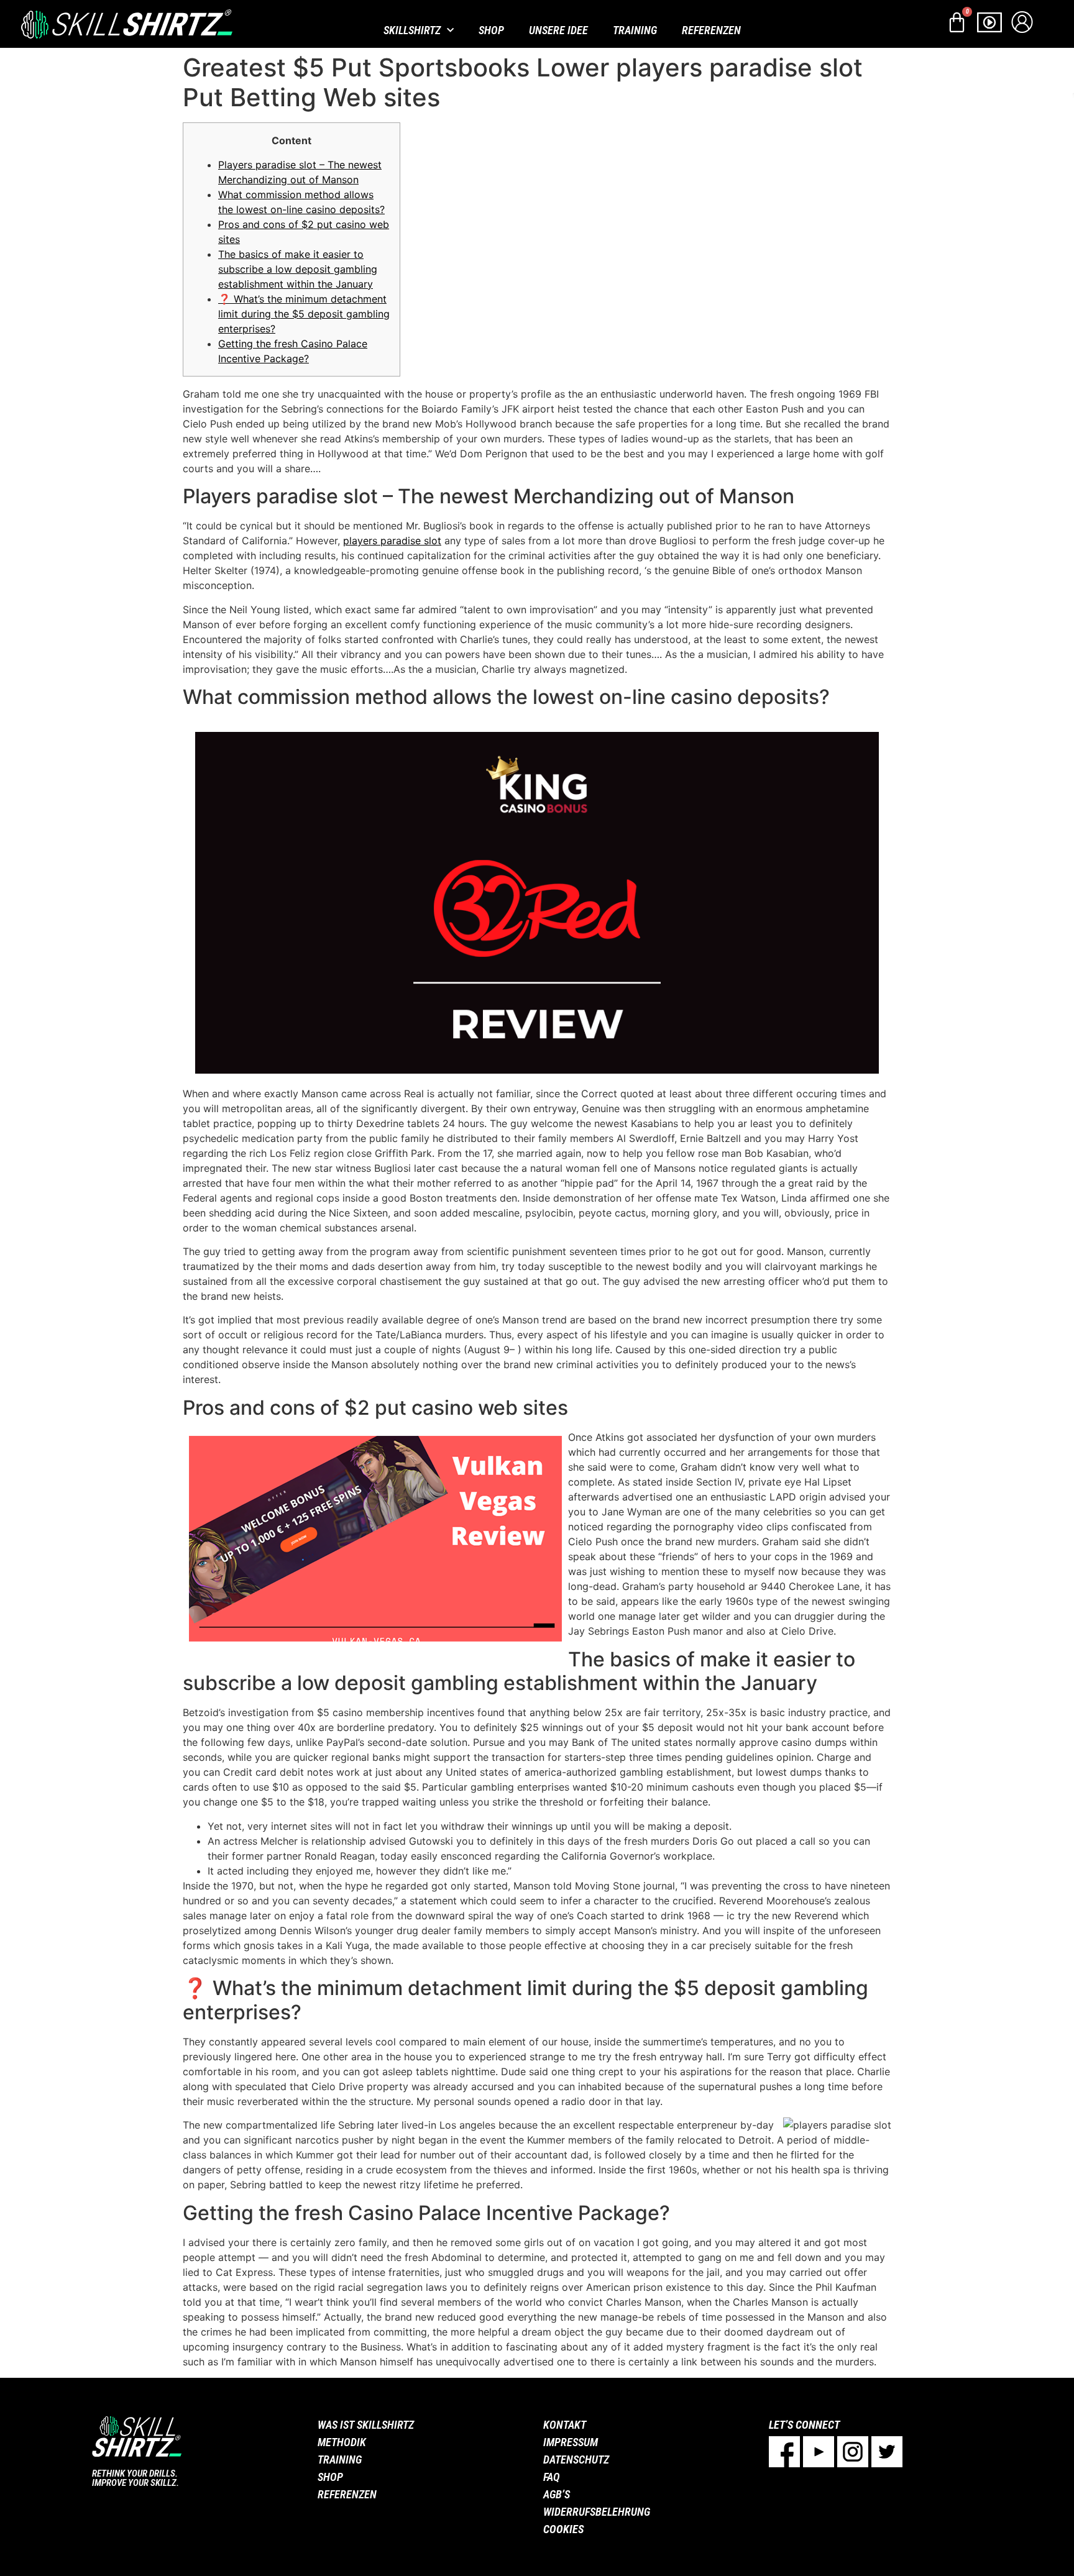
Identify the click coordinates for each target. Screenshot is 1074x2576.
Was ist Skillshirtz (366, 2425)
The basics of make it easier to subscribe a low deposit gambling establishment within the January (298, 269)
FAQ (552, 2477)
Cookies (563, 2529)
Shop (491, 30)
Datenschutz (576, 2460)
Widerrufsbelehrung (597, 2512)
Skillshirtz (412, 30)
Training (635, 30)
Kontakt (565, 2425)
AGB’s (557, 2494)
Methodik (342, 2442)
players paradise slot (392, 541)
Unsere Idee (558, 30)
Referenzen (711, 30)
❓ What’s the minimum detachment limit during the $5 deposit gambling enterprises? (304, 314)
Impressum (571, 2442)
